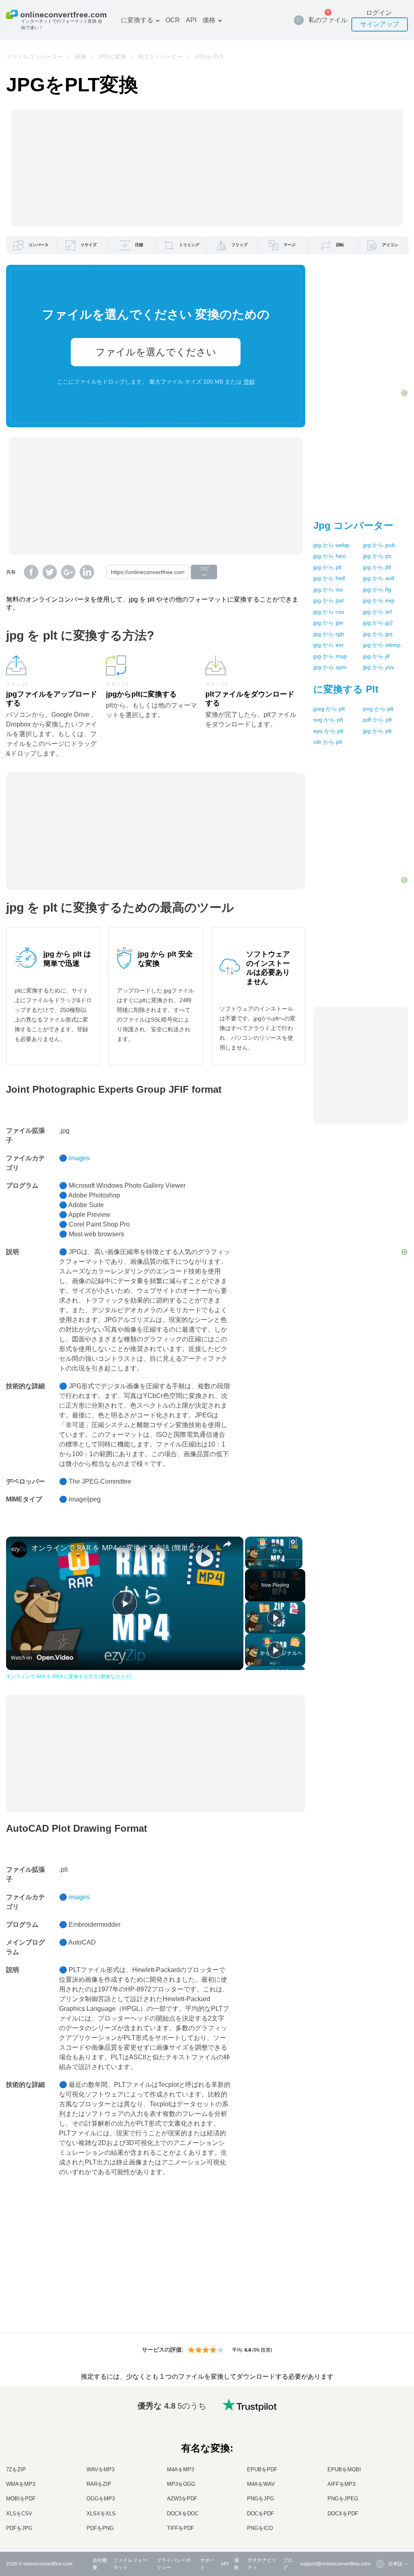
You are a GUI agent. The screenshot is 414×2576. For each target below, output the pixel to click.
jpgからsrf (377, 612)
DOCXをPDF (343, 2514)
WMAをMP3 (21, 2484)
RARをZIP (99, 2484)
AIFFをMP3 (341, 2484)
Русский (381, 2425)
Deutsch (381, 2449)
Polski (379, 2529)
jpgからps (377, 556)
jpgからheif (329, 578)
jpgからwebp (331, 545)
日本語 (379, 2465)
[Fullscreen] (298, 1564)
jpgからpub (379, 545)
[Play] (250, 1564)
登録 (249, 382)
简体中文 (382, 2513)
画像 (80, 57)
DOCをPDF (261, 2514)
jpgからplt (327, 567)
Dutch (378, 2497)
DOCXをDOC (183, 2514)
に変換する (137, 20)
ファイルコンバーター (34, 57)
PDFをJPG (19, 2528)
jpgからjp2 (378, 623)
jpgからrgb (329, 634)
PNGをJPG (261, 2499)
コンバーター (353, 525)
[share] (227, 1544)
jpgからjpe (328, 623)
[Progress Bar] (274, 1559)
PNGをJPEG (343, 2499)
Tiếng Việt (383, 2481)
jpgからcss (329, 612)
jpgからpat (328, 600)
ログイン (379, 13)
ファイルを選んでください (156, 352)
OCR (173, 20)
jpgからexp (379, 600)
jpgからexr (328, 645)
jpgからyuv (379, 667)
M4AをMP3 (181, 2469)
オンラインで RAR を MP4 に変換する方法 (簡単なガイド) (124, 1548)
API (191, 20)
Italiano (380, 2473)
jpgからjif (376, 656)
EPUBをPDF (262, 2469)
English (380, 2417)
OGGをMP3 (101, 2499)
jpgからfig (377, 589)
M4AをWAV (261, 2484)
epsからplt (328, 731)
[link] (19, 1550)
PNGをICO (260, 2528)
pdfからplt (377, 720)
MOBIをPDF (21, 2499)
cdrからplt (328, 742)
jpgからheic (330, 556)
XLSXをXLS (101, 2514)
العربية (379, 2433)
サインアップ (380, 24)
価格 (209, 20)
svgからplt (328, 720)
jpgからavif (379, 578)
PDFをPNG (100, 2528)
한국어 (379, 2521)
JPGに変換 (112, 57)
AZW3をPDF (182, 2499)
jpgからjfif (377, 567)
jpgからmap (330, 656)
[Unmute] (260, 1564)
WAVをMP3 (100, 2469)
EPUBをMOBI (344, 2469)
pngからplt (378, 709)
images (79, 1158)
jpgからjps (378, 634)
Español (381, 2441)
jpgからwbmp (382, 645)
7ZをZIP (16, 2469)
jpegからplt (329, 709)
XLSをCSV (19, 2514)
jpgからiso (328, 589)
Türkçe (379, 2505)
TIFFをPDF (181, 2528)
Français (381, 2457)
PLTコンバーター (160, 57)
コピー (204, 572)
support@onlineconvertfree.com (335, 2564)
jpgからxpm (330, 667)
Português (383, 2489)
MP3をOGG (181, 2484)
